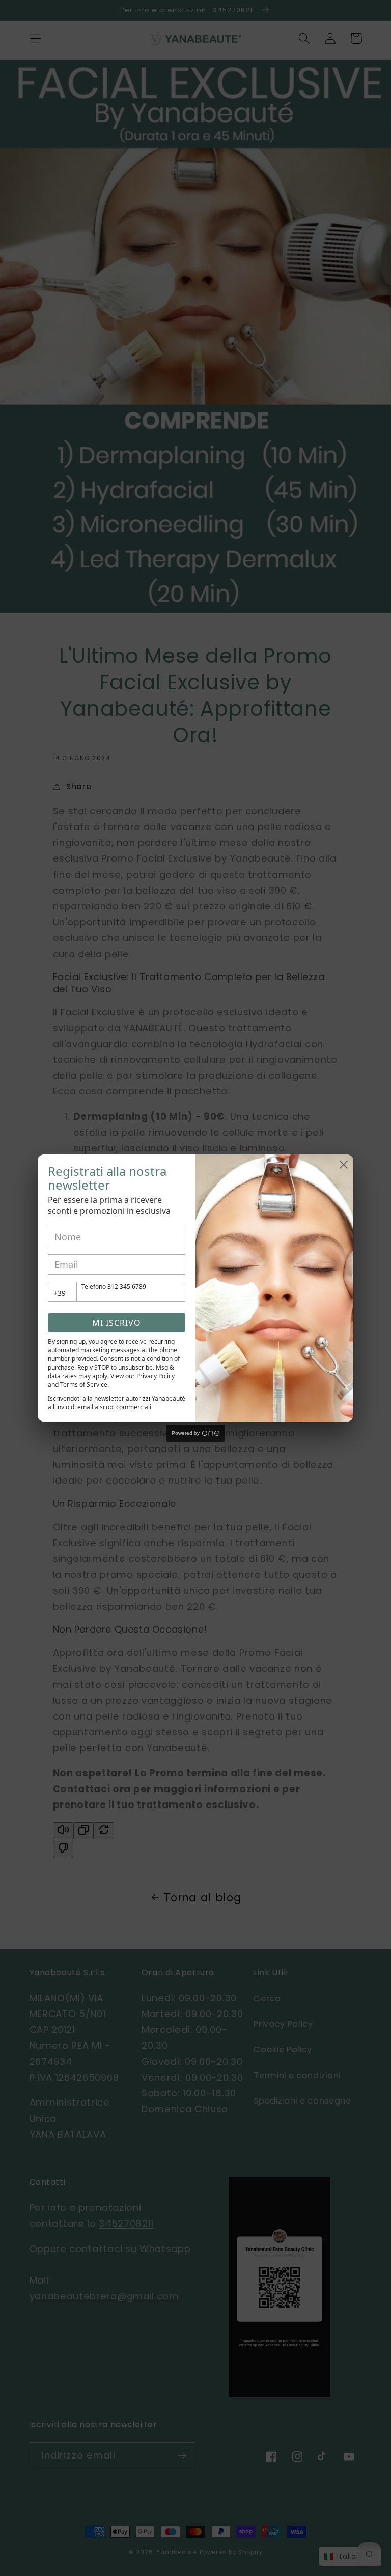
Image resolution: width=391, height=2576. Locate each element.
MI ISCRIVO (117, 1323)
